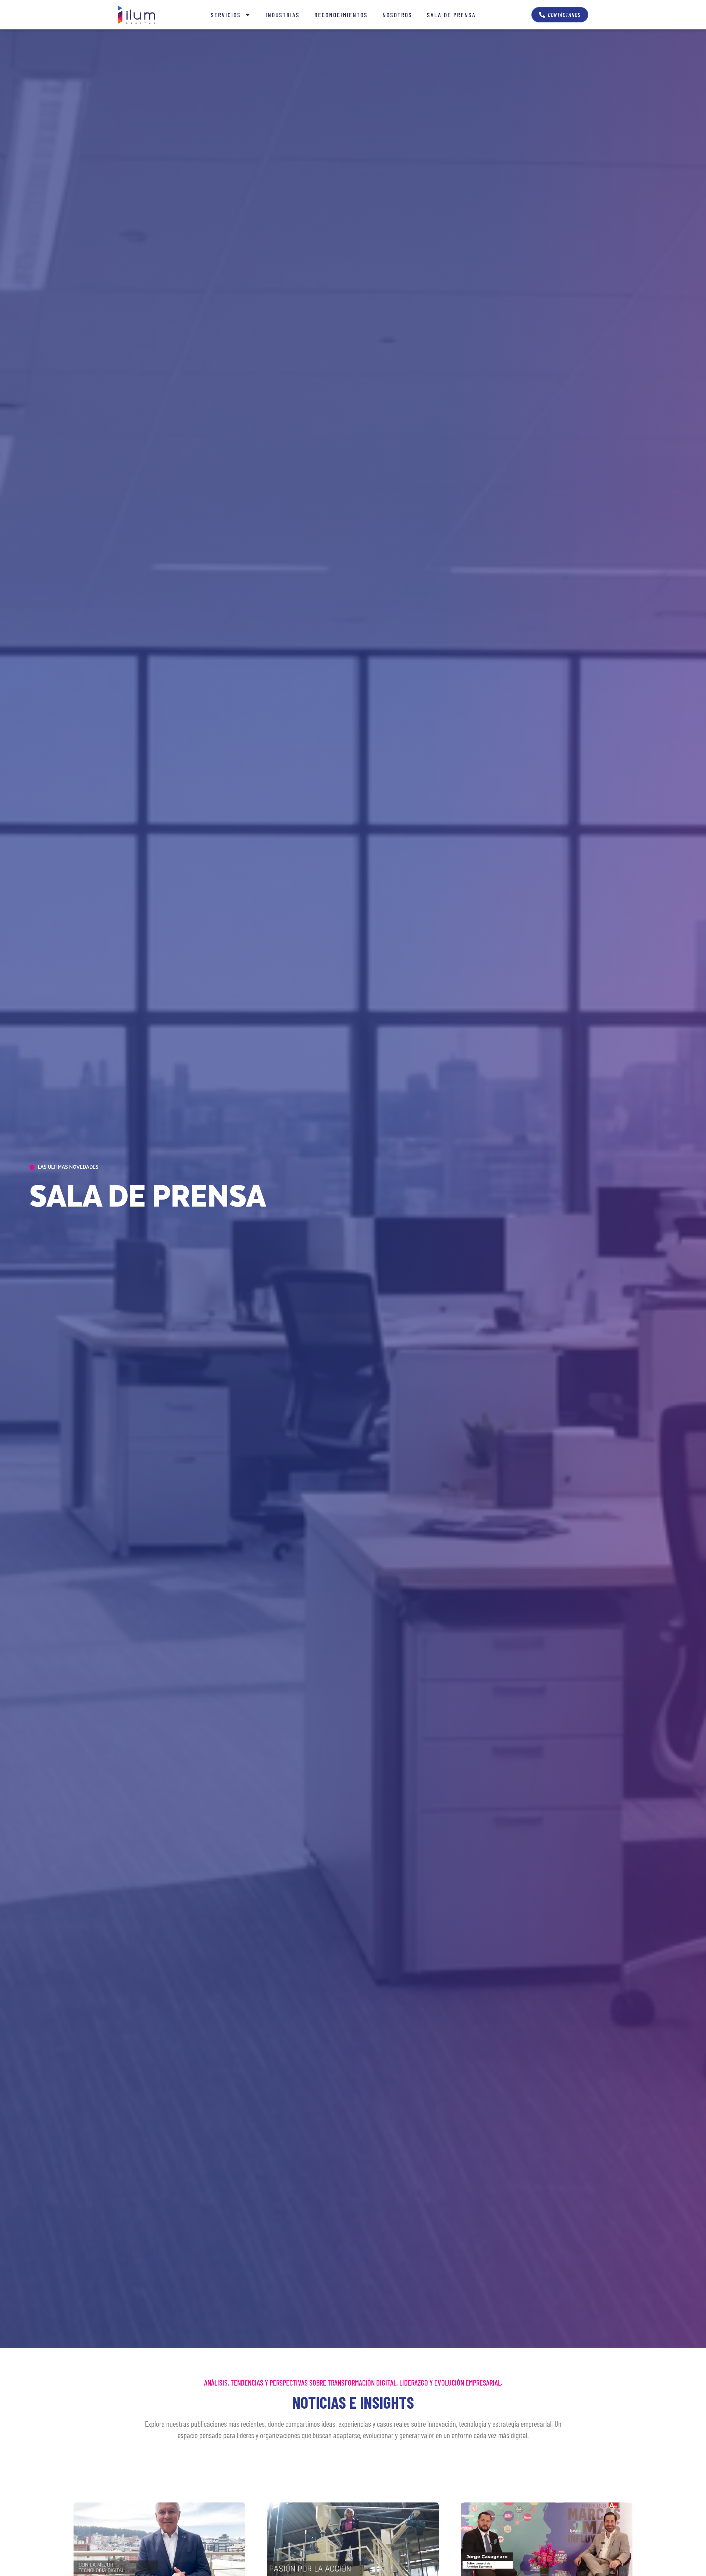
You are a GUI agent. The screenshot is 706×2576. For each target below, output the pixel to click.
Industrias (283, 15)
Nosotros (397, 15)
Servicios (226, 15)
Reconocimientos (341, 15)
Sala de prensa (451, 15)
